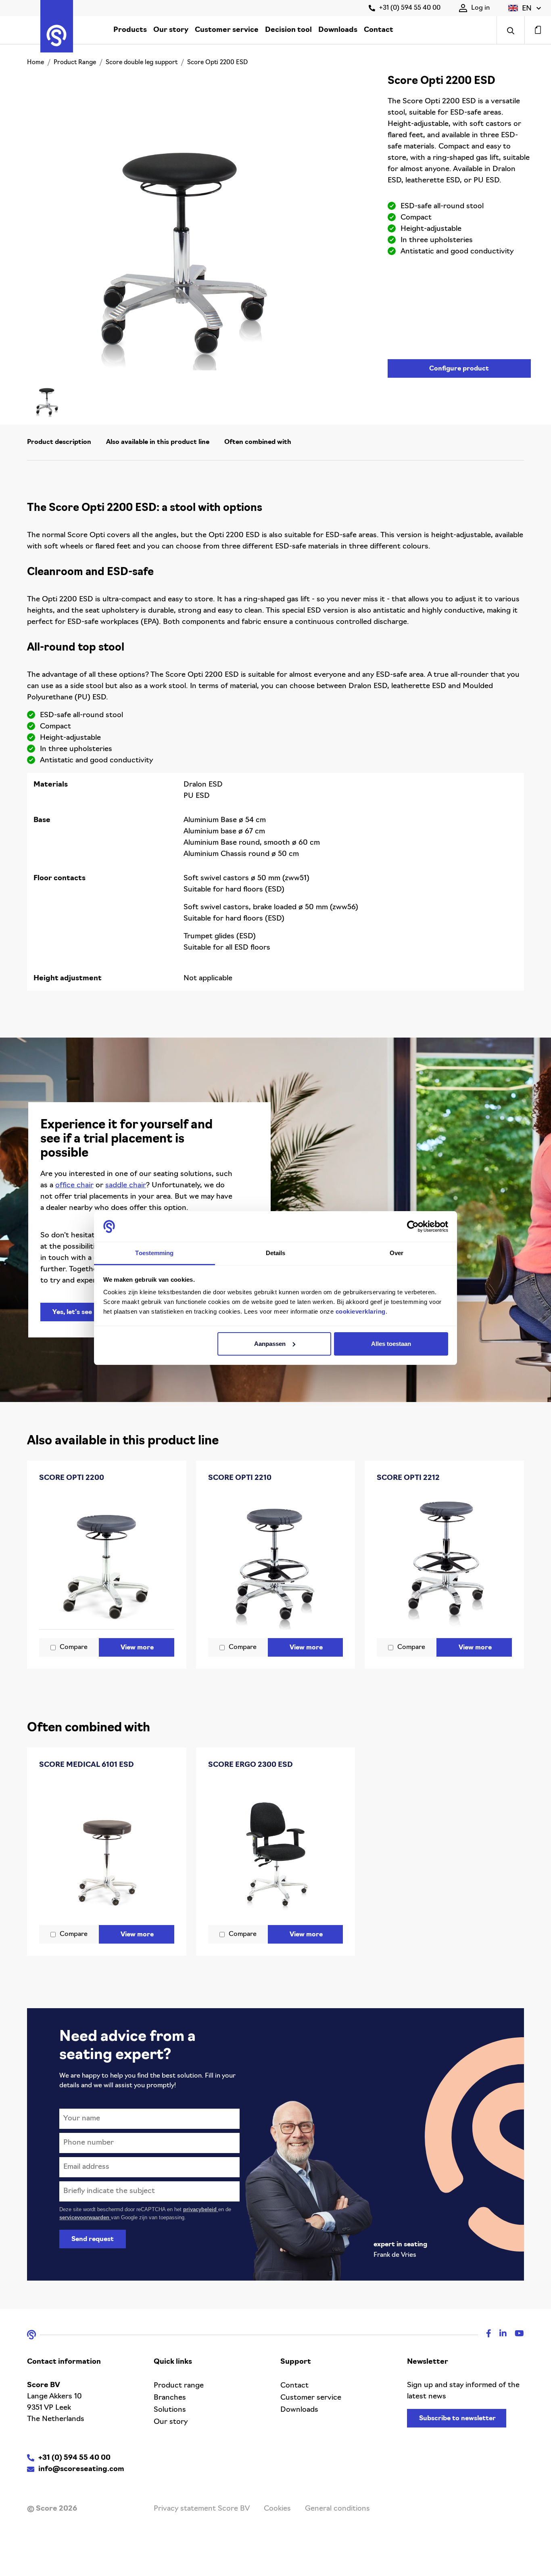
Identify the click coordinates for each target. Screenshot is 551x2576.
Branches (170, 2398)
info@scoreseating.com (81, 2469)
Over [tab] (397, 1253)
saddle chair (126, 1186)
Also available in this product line (158, 442)
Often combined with (258, 442)
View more (137, 1648)
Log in (480, 8)
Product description (59, 442)
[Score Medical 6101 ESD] (107, 1849)
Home (35, 63)
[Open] (510, 30)
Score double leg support (142, 63)
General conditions (337, 2509)
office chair (74, 1186)
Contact (379, 30)
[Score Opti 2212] (444, 1562)
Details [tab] (276, 1253)
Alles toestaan (391, 1344)
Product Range (75, 63)
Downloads (338, 30)
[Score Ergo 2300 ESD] (276, 1849)
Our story (171, 30)
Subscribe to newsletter (457, 2419)
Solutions (170, 2410)
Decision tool (288, 30)
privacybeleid (201, 2209)
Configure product (459, 369)
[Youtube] (515, 2335)
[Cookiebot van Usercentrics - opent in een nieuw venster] (413, 1226)
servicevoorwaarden (85, 2217)
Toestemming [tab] (154, 1253)
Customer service (227, 30)
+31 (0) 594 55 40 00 (410, 8)
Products (130, 30)
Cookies (277, 2509)
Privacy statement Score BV (202, 2509)
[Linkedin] (499, 2335)
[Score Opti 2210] (276, 1562)
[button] (525, 8)
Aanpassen (270, 1344)
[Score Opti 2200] (107, 1562)
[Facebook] (485, 2335)
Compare (74, 1647)
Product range (179, 2386)
